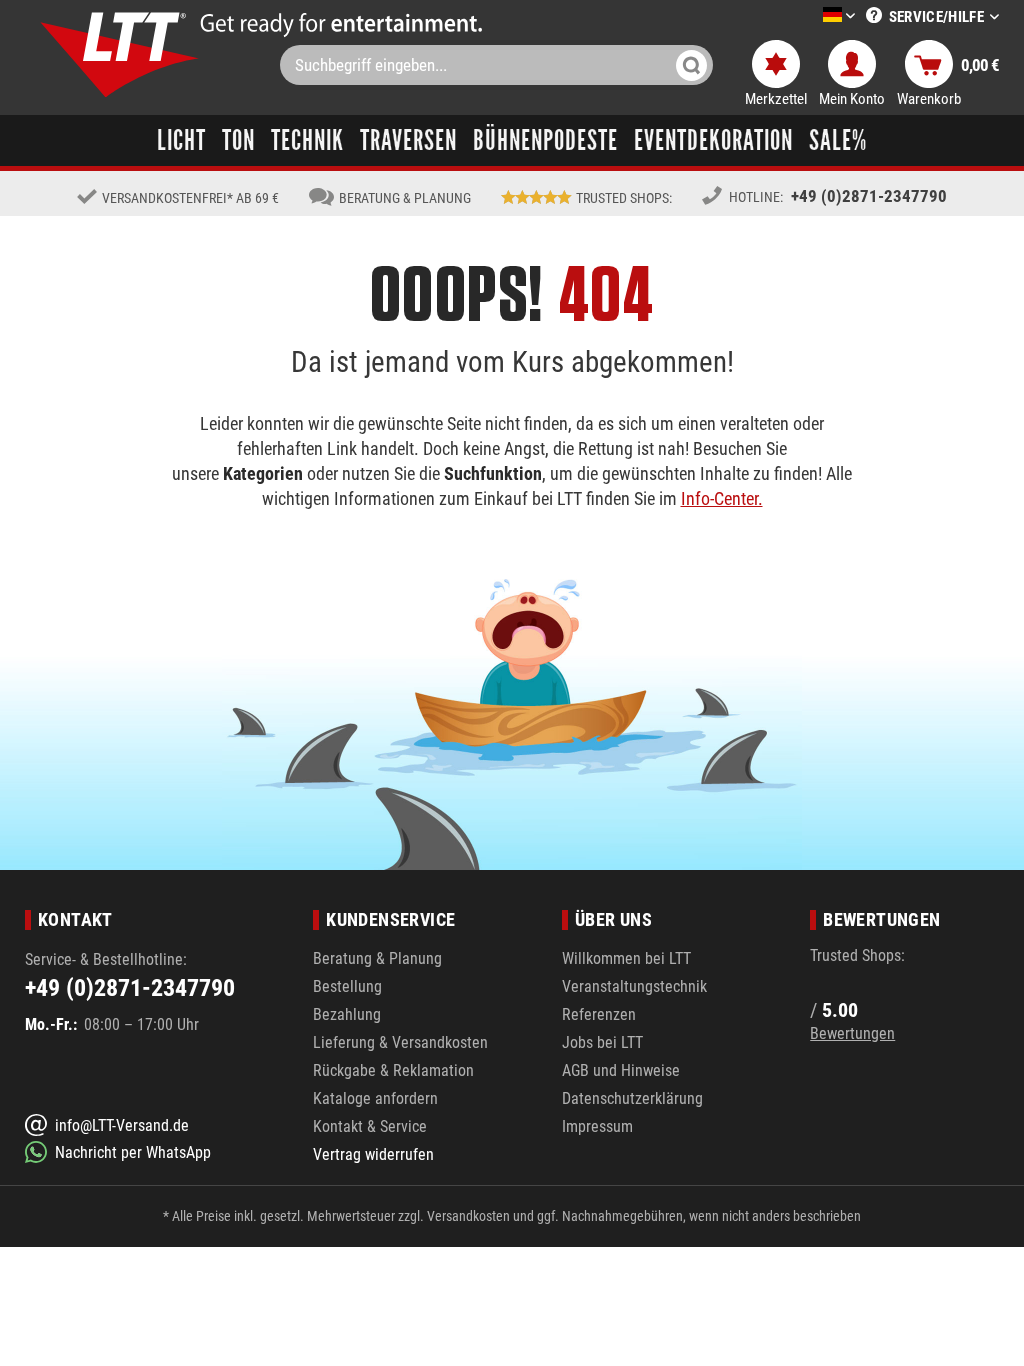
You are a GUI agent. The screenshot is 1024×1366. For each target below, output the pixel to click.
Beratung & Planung (377, 958)
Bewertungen (852, 1033)
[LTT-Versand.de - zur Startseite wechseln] (120, 54)
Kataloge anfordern (375, 1098)
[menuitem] (809, 16)
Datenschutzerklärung (632, 1098)
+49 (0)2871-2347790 (869, 196)
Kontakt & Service (370, 1126)
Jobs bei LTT (602, 1042)
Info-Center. (722, 498)
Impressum (597, 1126)
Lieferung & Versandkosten (400, 1042)
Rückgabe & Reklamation (393, 1070)
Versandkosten (468, 1216)
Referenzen (599, 1014)
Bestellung (347, 986)
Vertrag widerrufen (373, 1154)
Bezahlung (347, 1014)
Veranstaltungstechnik (634, 986)
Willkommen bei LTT (626, 958)
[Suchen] (691, 65)
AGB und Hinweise (621, 1070)
